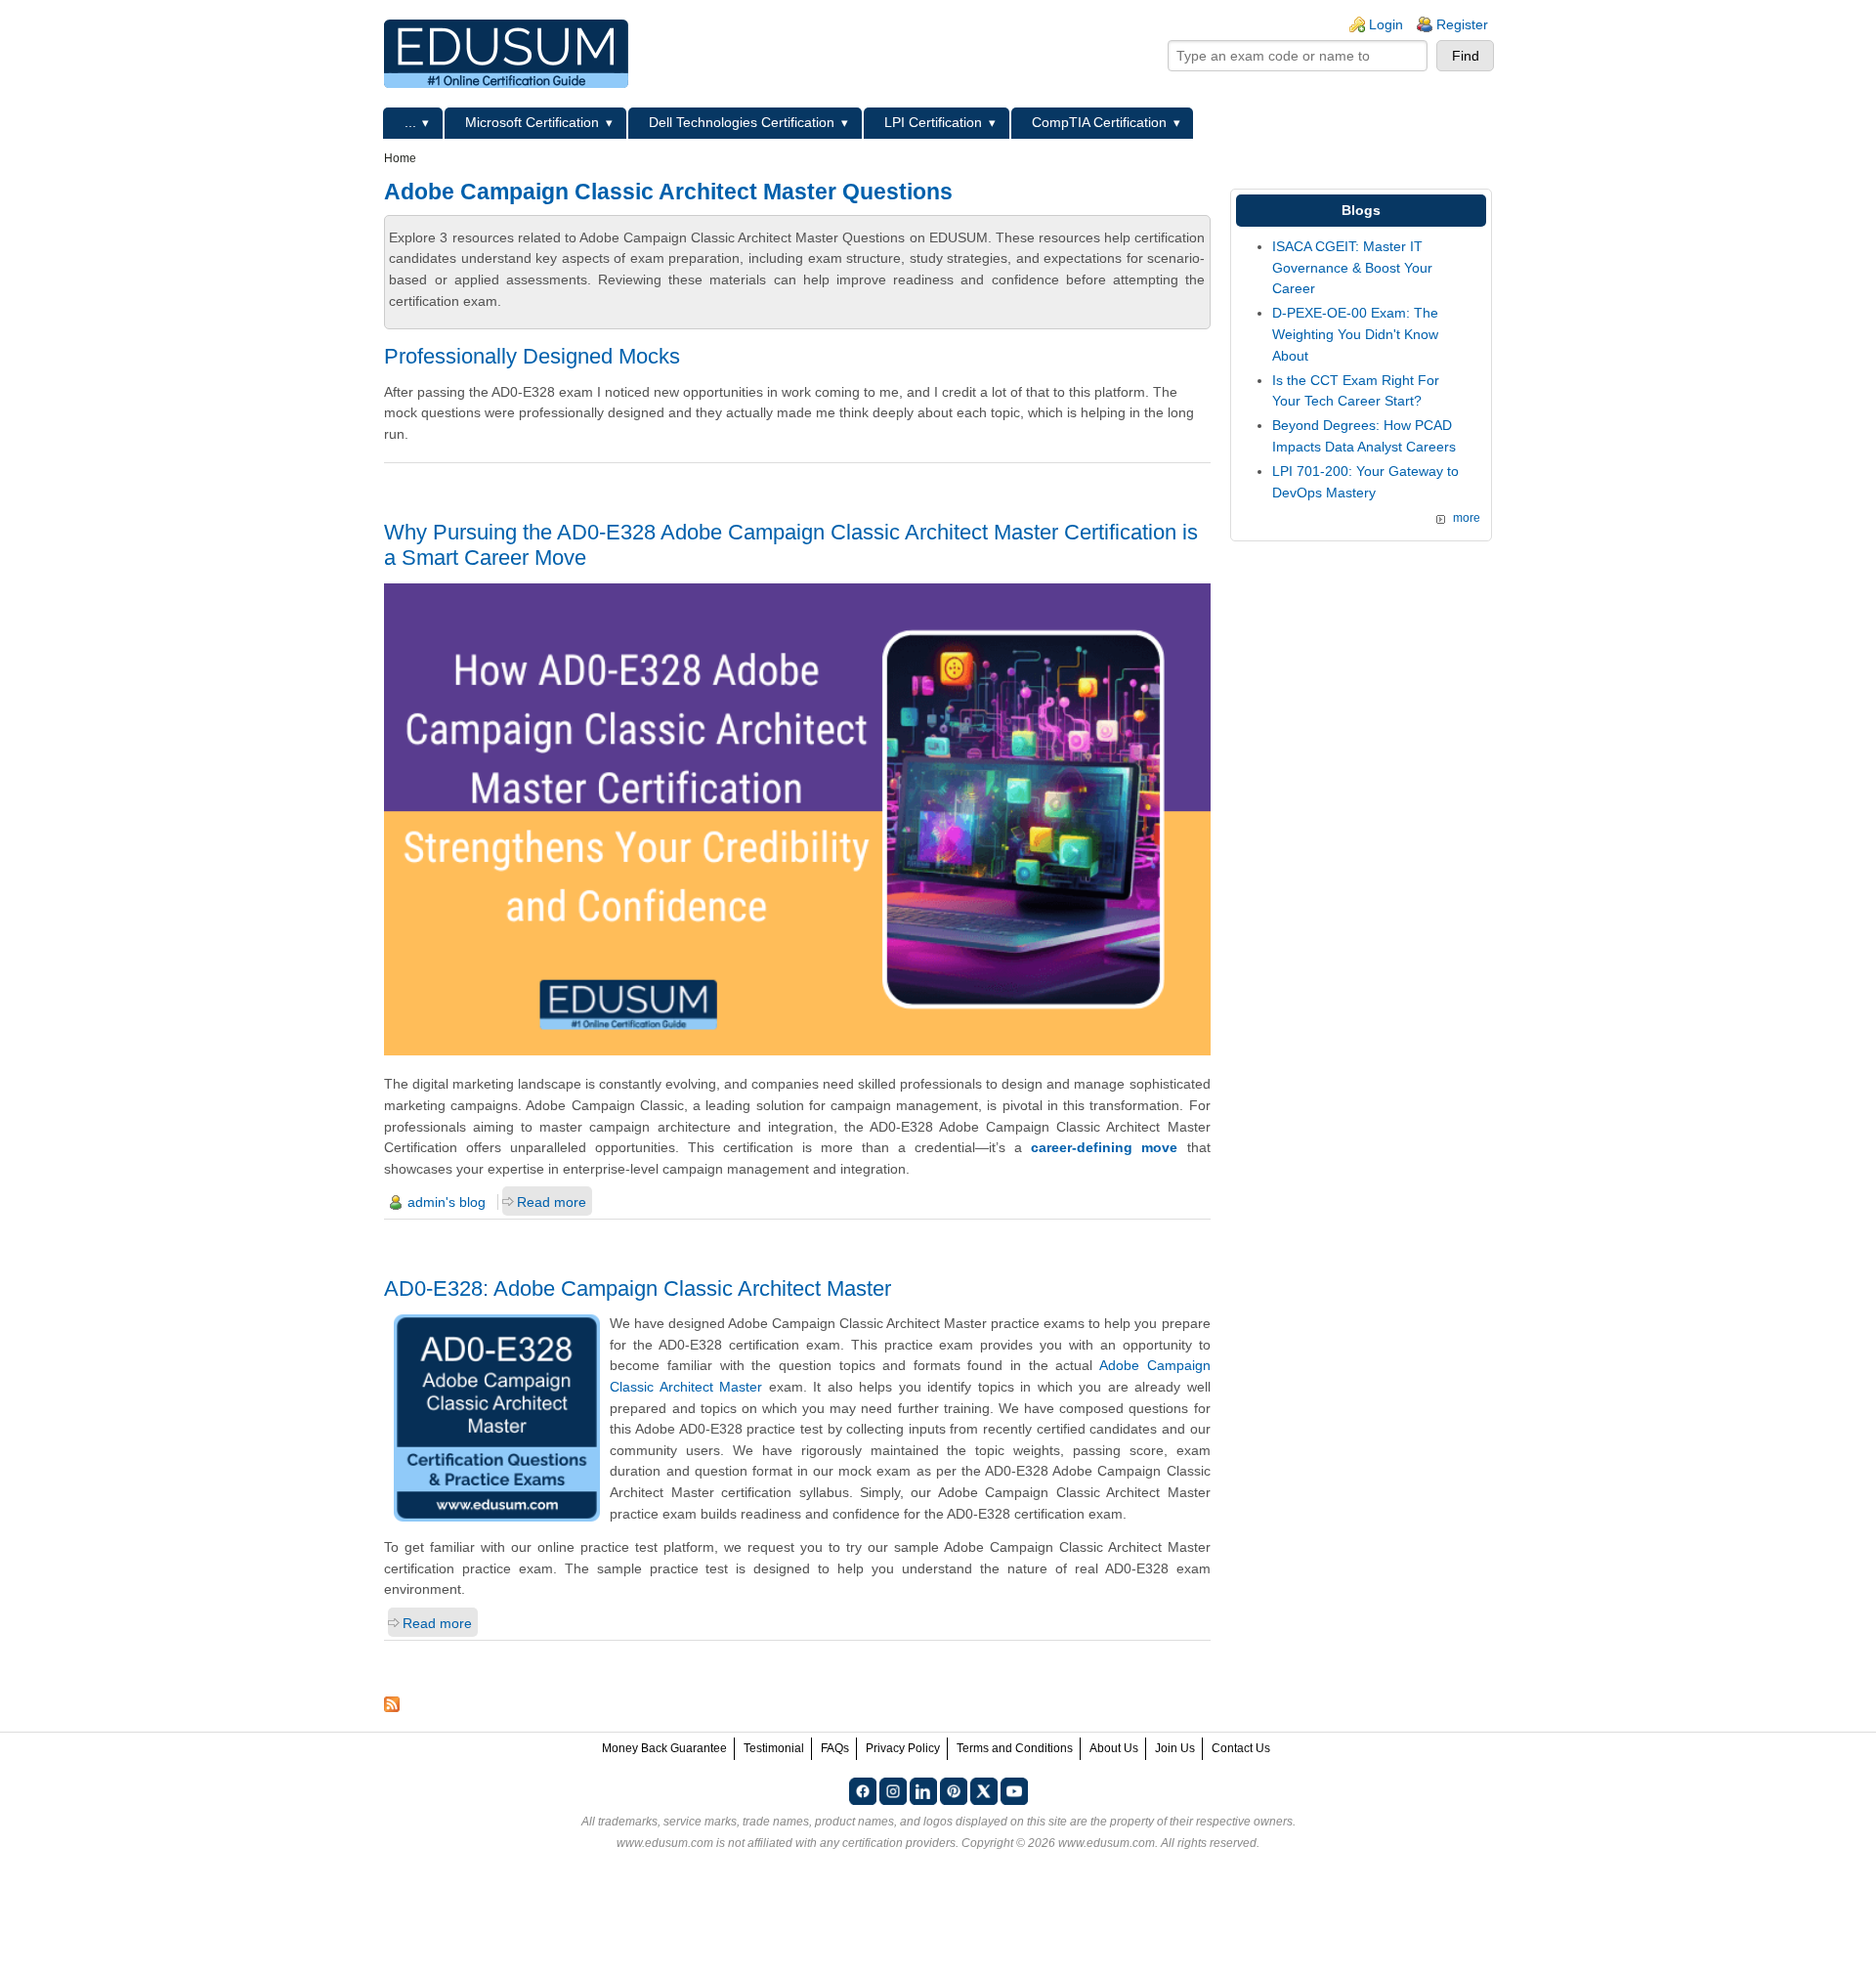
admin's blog (447, 1202)
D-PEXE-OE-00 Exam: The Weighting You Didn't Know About (1355, 334)
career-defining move (1104, 1147)
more (1467, 518)
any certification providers (888, 1843)
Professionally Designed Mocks (532, 356)
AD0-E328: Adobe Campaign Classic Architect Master (638, 1288)
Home (400, 158)
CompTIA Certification (1099, 122)
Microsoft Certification (532, 122)
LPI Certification (933, 122)
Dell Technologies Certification (742, 122)
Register (1462, 24)
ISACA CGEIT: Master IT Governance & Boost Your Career (1352, 267)
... (410, 122)
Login (1386, 24)
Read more (552, 1202)
